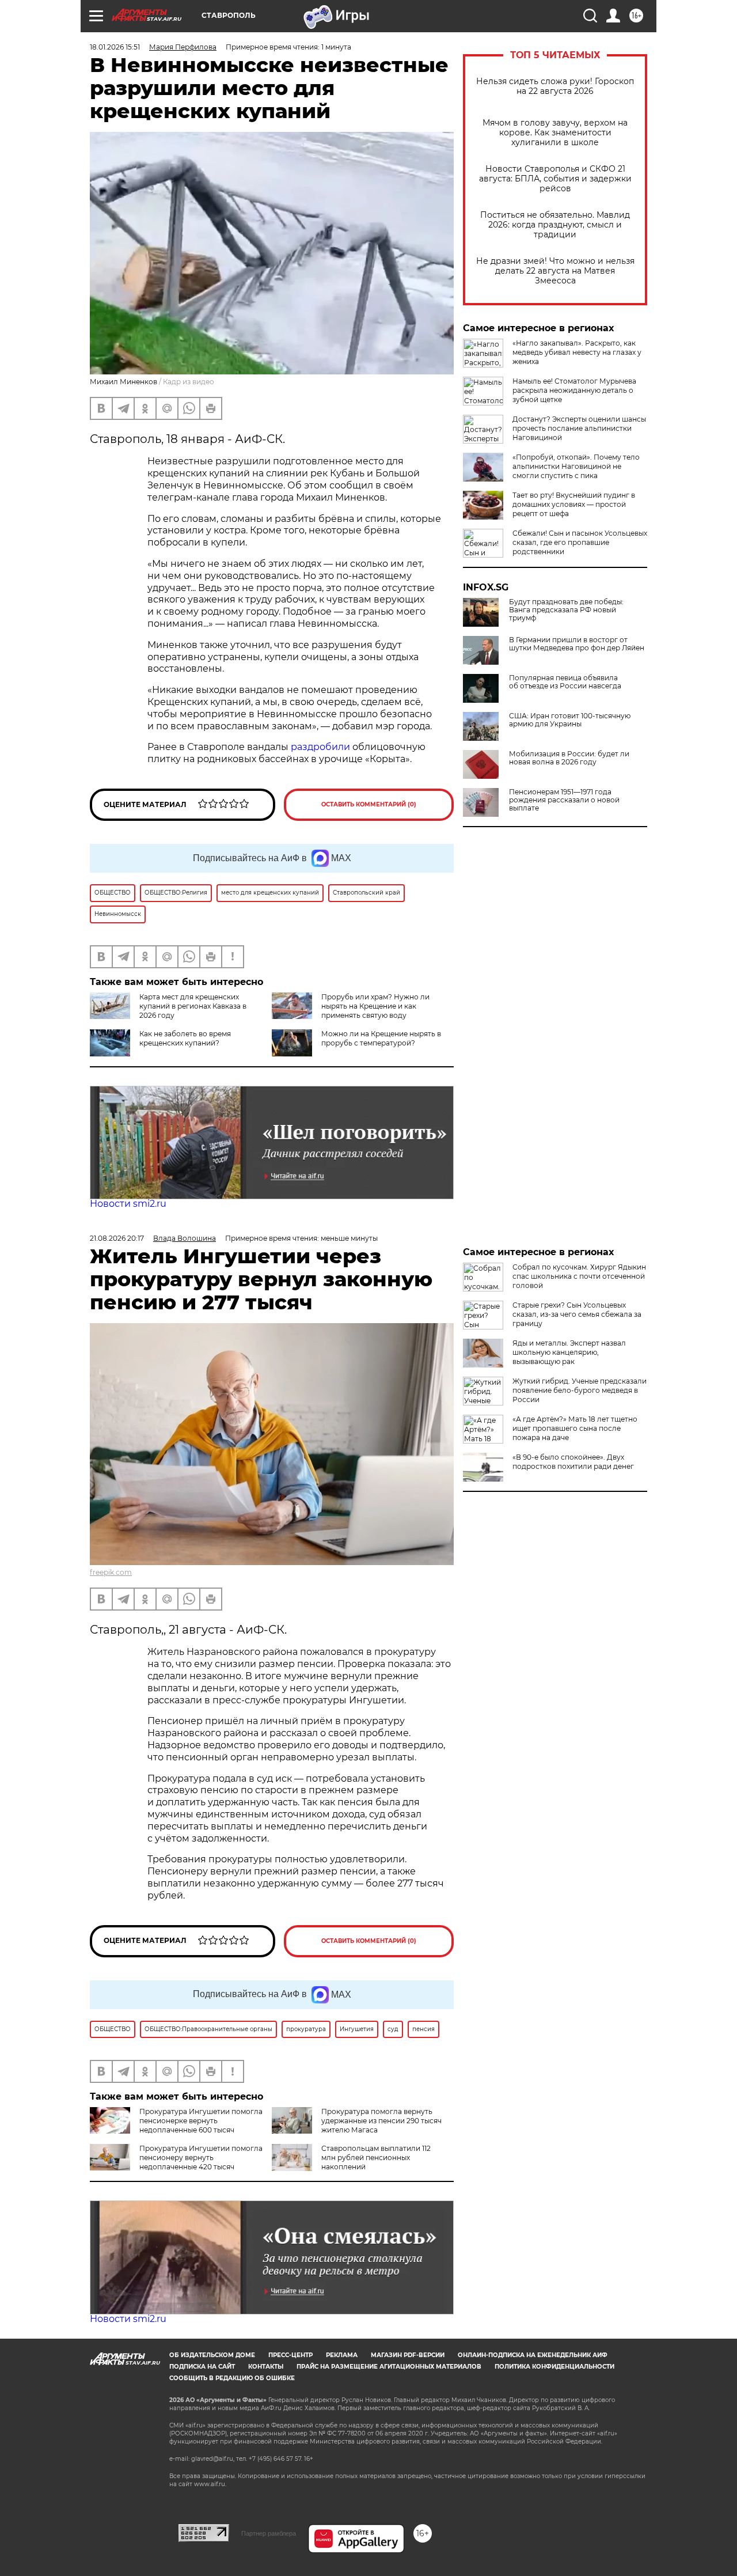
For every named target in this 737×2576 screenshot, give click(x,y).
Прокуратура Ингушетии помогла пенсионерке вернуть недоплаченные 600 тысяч (201, 2121)
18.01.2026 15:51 (115, 47)
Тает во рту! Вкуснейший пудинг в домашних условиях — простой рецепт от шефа (574, 504)
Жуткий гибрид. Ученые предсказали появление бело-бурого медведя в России (580, 1390)
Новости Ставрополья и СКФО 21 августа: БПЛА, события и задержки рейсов (555, 179)
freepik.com (111, 1572)
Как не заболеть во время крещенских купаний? (185, 1038)
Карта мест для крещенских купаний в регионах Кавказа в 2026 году (193, 1006)
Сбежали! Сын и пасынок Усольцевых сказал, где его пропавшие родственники (580, 542)
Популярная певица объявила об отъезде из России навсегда (565, 682)
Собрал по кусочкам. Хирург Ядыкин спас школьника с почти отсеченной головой (579, 1276)
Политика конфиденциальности (554, 2367)
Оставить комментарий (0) (369, 804)
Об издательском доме (212, 2355)
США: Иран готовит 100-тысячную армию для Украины (570, 720)
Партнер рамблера (269, 2533)
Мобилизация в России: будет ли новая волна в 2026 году (569, 758)
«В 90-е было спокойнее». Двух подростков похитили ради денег (573, 1462)
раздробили (320, 747)
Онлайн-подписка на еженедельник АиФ (533, 2355)
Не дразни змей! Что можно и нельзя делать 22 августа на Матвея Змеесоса (555, 271)
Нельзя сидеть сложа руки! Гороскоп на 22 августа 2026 (555, 86)
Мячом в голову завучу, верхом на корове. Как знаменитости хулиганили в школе (555, 133)
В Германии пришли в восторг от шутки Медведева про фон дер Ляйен (577, 644)
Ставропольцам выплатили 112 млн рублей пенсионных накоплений (376, 2158)
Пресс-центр (290, 2355)
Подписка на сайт (202, 2367)
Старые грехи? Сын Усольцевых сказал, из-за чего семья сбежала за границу (577, 1314)
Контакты (266, 2367)
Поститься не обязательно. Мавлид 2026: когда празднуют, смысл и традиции (555, 225)
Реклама (342, 2355)
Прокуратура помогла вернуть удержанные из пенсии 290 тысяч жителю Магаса (381, 2121)
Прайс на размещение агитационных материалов (389, 2367)
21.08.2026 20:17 (117, 1238)
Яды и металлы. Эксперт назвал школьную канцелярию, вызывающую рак (569, 1352)
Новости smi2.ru (128, 1204)
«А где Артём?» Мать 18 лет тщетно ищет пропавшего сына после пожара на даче (575, 1428)
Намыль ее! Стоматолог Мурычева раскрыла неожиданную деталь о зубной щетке (574, 390)
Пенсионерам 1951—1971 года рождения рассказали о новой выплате (564, 800)
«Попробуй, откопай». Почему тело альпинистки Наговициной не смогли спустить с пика (576, 466)
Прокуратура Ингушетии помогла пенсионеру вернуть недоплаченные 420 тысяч (201, 2158)
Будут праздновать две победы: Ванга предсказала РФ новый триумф (566, 610)
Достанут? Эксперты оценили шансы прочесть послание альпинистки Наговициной (579, 428)
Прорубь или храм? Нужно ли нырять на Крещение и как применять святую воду (375, 1006)
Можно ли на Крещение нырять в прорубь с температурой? (381, 1038)
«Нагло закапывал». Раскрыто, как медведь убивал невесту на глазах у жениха (577, 352)
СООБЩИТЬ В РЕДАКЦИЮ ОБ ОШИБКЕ (232, 2378)
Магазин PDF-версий (408, 2355)
